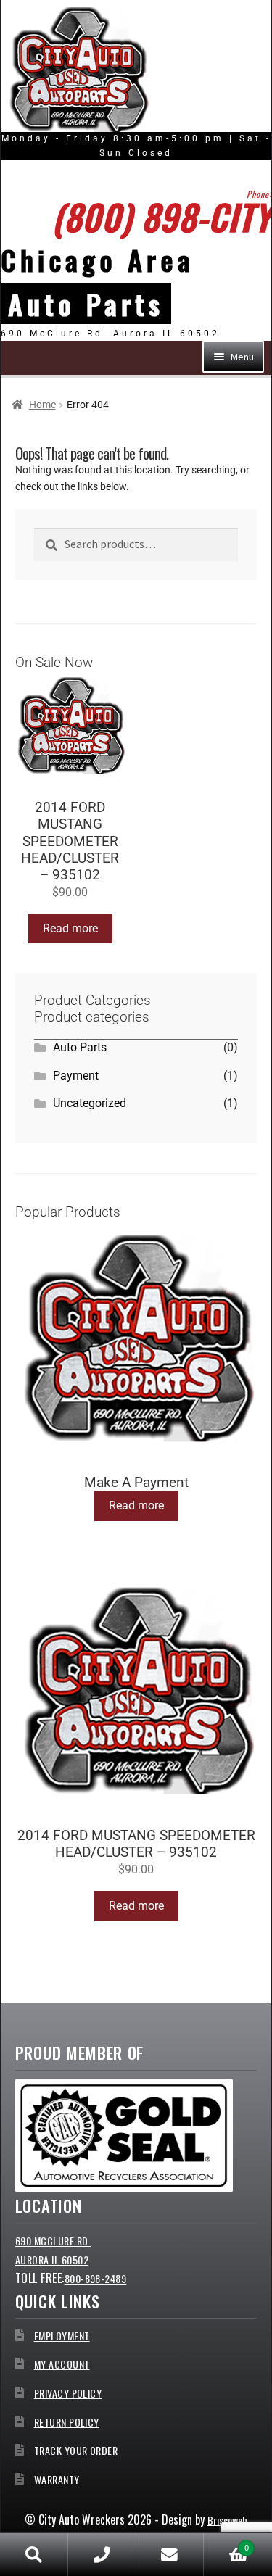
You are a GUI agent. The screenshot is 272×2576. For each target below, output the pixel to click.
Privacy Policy (68, 2393)
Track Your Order (76, 2450)
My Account (62, 2364)
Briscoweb (227, 2520)
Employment (62, 2336)
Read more (70, 928)
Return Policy (67, 2422)
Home (42, 405)
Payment (76, 1076)
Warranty (57, 2479)
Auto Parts (80, 1047)
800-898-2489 (96, 2278)
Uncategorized (90, 1103)
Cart (226, 2544)
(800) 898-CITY (162, 216)
